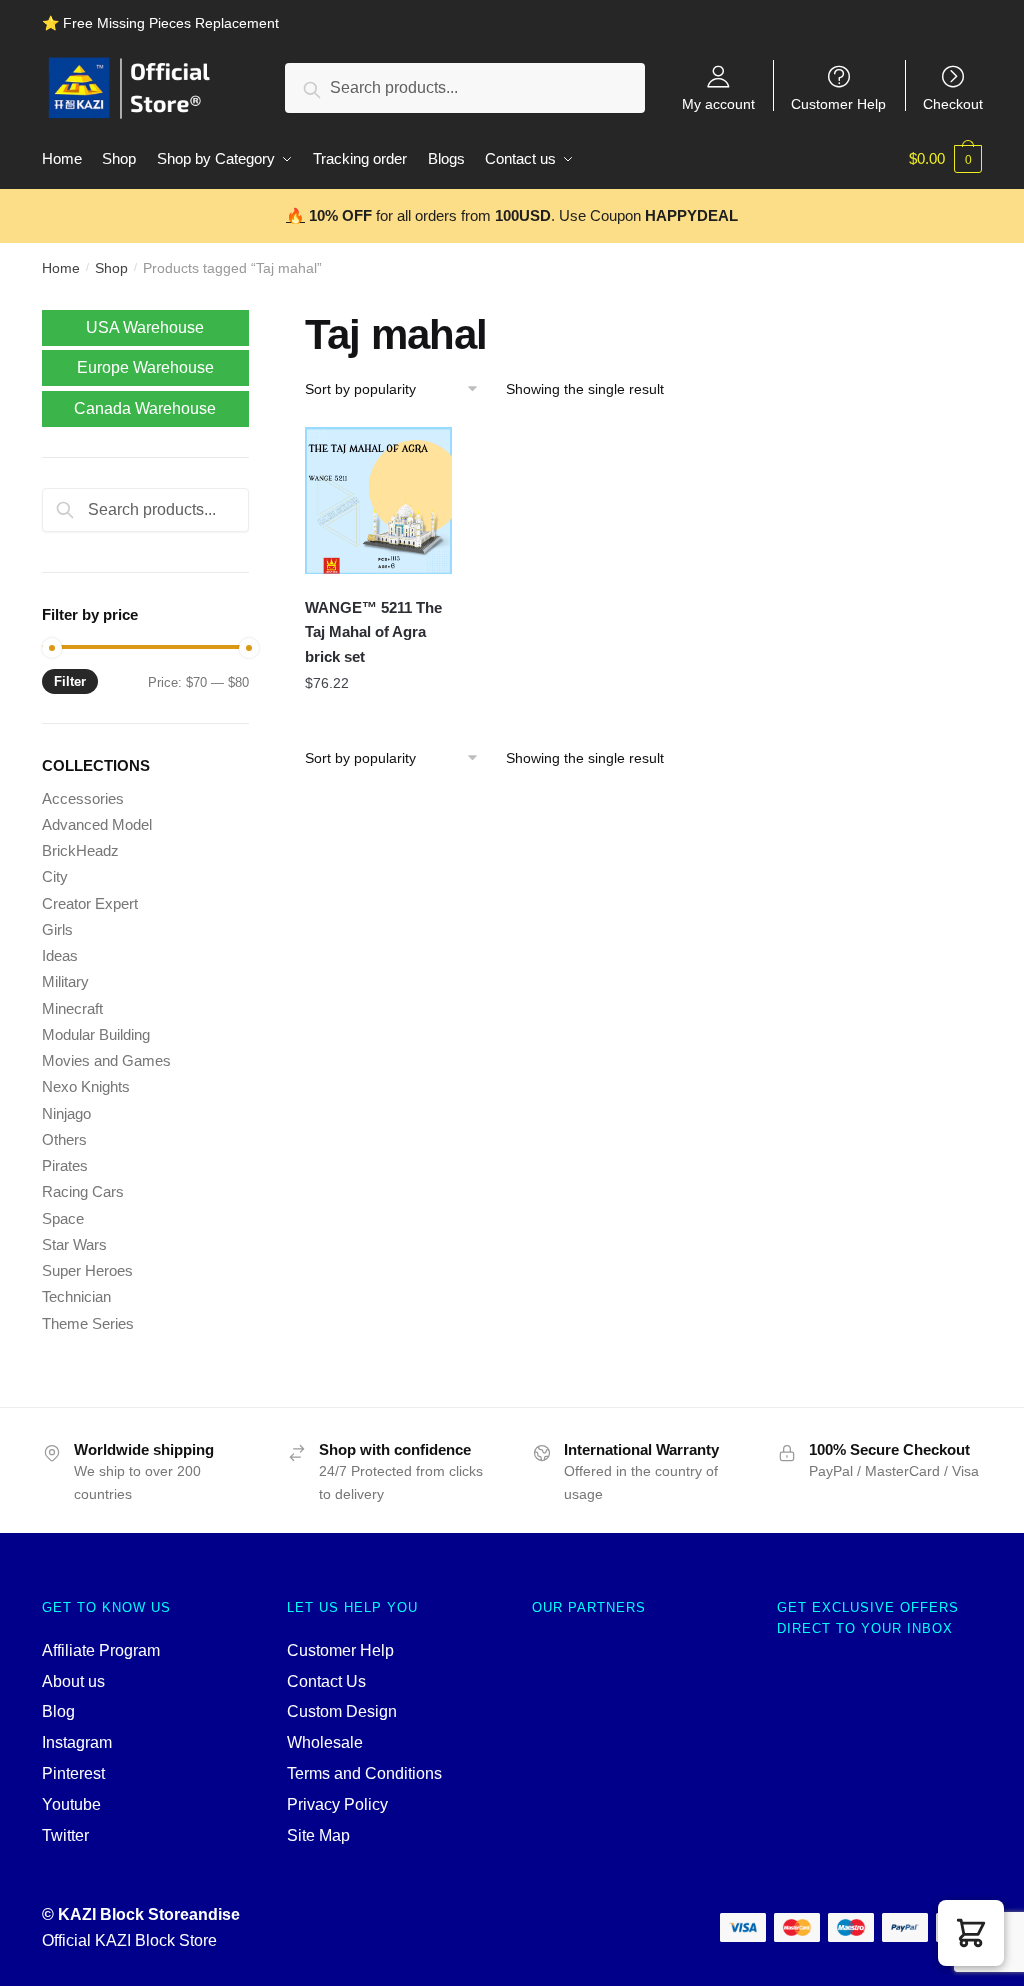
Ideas (60, 955)
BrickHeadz (80, 850)
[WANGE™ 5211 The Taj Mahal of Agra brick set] (378, 500)
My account (718, 103)
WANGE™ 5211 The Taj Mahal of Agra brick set (373, 632)
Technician (76, 1296)
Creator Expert (90, 903)
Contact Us (326, 1681)
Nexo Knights (86, 1086)
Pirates (65, 1165)
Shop (111, 268)
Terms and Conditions (364, 1773)
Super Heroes (87, 1270)
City (55, 876)
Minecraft (72, 1008)
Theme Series (88, 1323)
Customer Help (838, 103)
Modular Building (96, 1034)
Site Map (318, 1835)
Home (61, 268)
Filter (70, 681)
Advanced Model (97, 824)
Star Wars (74, 1244)
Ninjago (66, 1113)
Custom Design (342, 1711)
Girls (57, 929)
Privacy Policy (337, 1804)
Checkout (953, 103)
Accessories (83, 798)
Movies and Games (106, 1060)
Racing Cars (83, 1191)
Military (65, 981)
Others (64, 1139)
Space (63, 1218)
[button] (971, 1933)
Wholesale (325, 1742)
